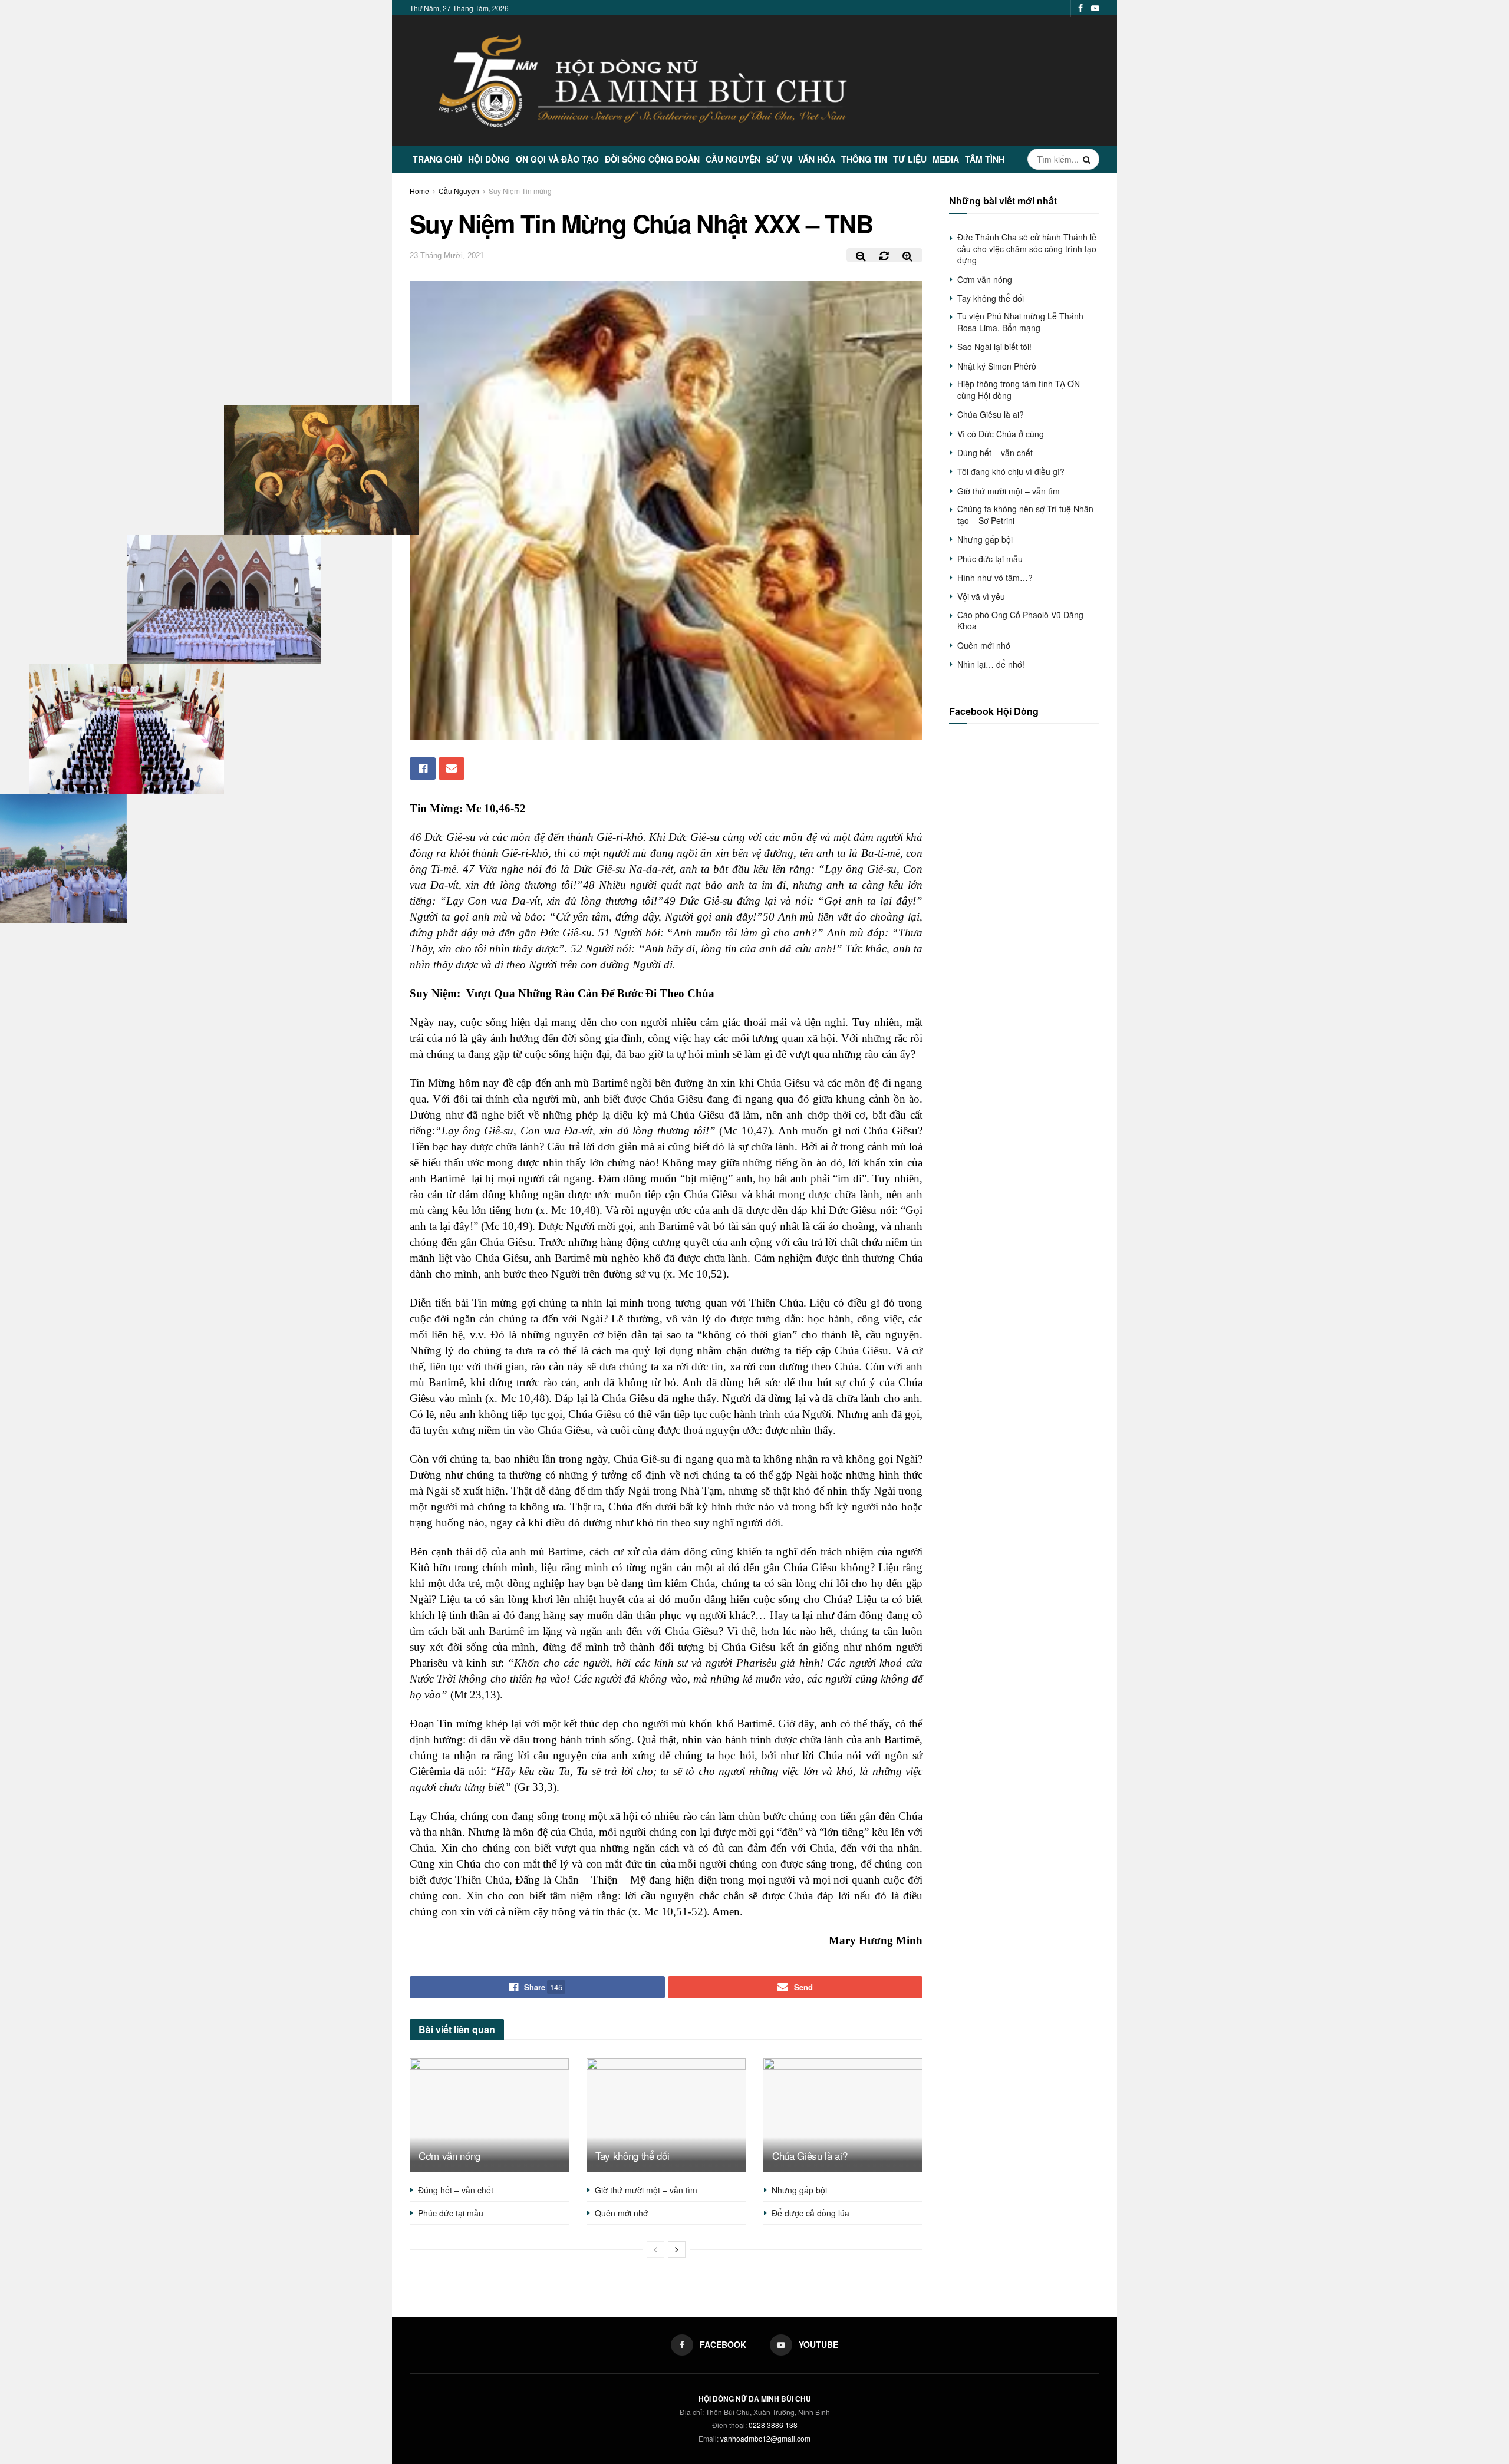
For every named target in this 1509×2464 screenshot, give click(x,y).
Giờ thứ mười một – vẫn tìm (646, 2190)
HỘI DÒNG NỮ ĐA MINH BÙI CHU (755, 2399)
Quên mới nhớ (621, 2213)
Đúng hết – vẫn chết (456, 2190)
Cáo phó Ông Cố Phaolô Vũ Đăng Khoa (1020, 621)
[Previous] (655, 2249)
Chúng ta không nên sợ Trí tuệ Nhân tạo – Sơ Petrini (1025, 514)
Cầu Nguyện (733, 159)
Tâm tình (985, 159)
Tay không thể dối (632, 2155)
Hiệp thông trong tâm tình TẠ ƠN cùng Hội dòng (1019, 390)
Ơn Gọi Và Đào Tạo (557, 159)
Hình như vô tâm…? (995, 578)
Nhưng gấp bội (799, 2190)
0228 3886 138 (773, 2425)
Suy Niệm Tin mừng (520, 191)
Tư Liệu (910, 159)
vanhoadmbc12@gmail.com (765, 2438)
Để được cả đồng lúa (810, 2213)
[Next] (677, 2249)
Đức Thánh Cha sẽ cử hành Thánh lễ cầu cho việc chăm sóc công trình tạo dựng (1027, 248)
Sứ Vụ (779, 159)
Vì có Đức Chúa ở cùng (1001, 434)
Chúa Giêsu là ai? (810, 2155)
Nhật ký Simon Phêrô (997, 366)
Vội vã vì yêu (981, 596)
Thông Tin (864, 159)
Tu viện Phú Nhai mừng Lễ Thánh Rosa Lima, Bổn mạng (1020, 322)
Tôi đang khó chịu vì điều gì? (1011, 471)
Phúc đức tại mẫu (451, 2213)
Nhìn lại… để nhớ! (991, 664)
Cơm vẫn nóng (449, 2155)
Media (946, 159)
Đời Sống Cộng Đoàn (652, 159)
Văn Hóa (817, 159)
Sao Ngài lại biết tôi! (994, 347)
